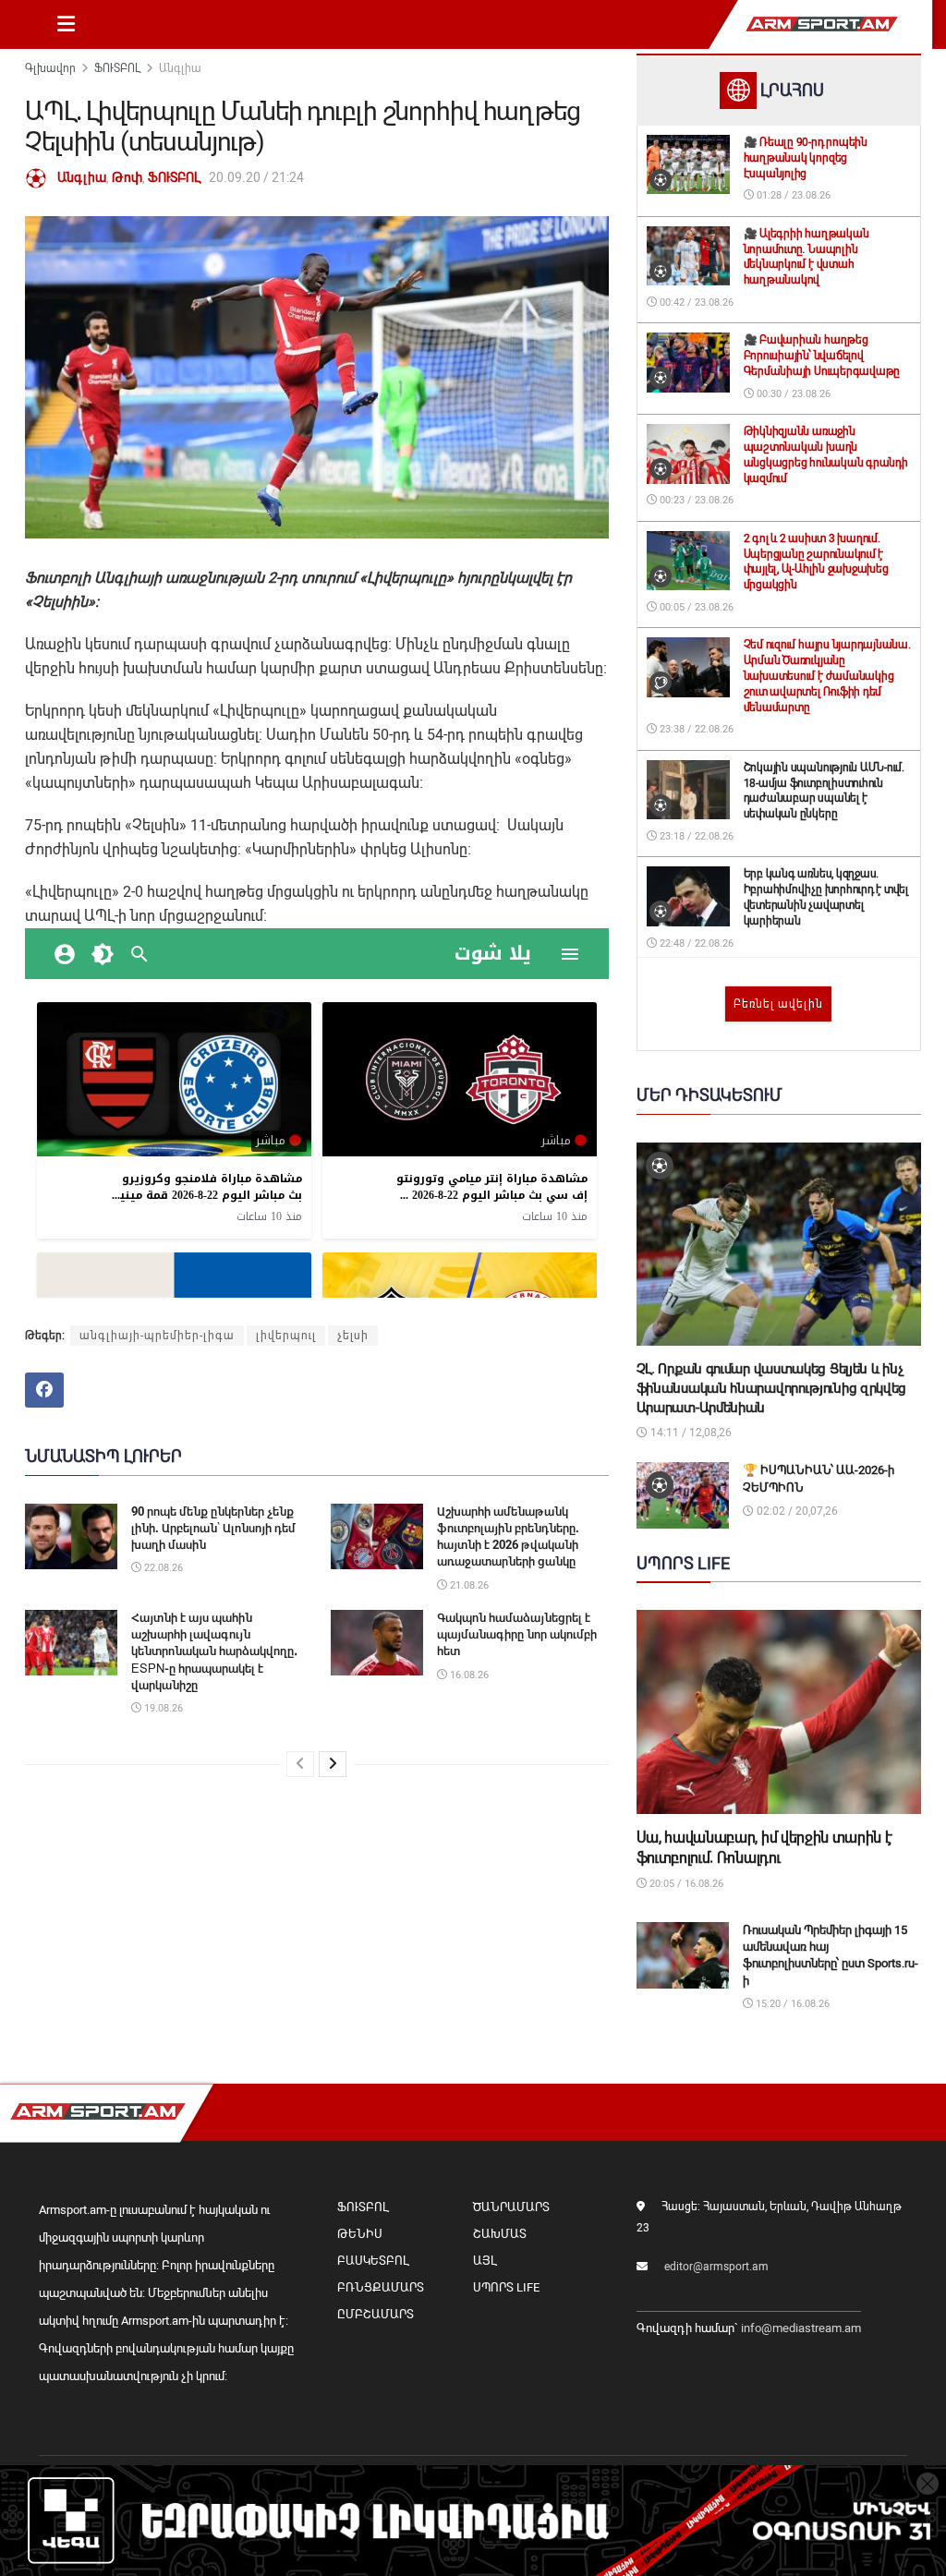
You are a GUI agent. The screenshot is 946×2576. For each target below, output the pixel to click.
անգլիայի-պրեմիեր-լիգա (157, 1336)
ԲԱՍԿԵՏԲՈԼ (373, 2261)
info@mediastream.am (801, 2328)
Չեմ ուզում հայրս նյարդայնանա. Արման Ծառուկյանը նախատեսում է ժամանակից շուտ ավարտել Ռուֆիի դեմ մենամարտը (827, 676)
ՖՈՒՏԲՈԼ (117, 68)
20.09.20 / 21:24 (256, 177)
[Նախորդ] (300, 1764)
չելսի (353, 1336)
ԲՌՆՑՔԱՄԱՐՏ (381, 2287)
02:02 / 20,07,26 (796, 1511)
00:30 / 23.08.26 (792, 394)
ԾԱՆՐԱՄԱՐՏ (511, 2207)
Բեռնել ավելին (778, 1004)
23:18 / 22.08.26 (695, 836)
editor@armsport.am (716, 2267)
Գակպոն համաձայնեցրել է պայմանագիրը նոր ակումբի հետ (517, 1634)
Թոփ (127, 177)
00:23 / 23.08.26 (695, 500)
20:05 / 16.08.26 (685, 1884)
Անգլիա (180, 68)
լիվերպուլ (286, 1336)
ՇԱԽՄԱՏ (500, 2234)
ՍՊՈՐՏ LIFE (506, 2287)
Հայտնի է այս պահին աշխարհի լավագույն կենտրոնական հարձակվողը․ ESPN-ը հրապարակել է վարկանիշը (214, 1651)
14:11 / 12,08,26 (690, 1433)
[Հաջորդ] (333, 1764)
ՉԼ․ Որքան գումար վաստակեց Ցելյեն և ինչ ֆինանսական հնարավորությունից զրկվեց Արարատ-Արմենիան (772, 1388)
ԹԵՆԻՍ (360, 2234)
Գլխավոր (50, 68)
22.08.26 (162, 1568)
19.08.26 (162, 1708)
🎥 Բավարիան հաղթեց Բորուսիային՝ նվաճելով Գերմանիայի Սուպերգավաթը (822, 356)
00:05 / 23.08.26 (695, 607)
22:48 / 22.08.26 (695, 943)
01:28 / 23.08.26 (792, 195)
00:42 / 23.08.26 (695, 302)
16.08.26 (468, 1675)
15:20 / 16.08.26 (791, 2004)
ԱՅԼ (485, 2261)
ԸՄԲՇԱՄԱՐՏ (376, 2314)
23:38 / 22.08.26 (695, 729)
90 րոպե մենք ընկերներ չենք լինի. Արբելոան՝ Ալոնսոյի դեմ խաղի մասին (213, 1528)
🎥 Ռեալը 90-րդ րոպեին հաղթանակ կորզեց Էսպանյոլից (806, 158)
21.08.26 (468, 1585)
